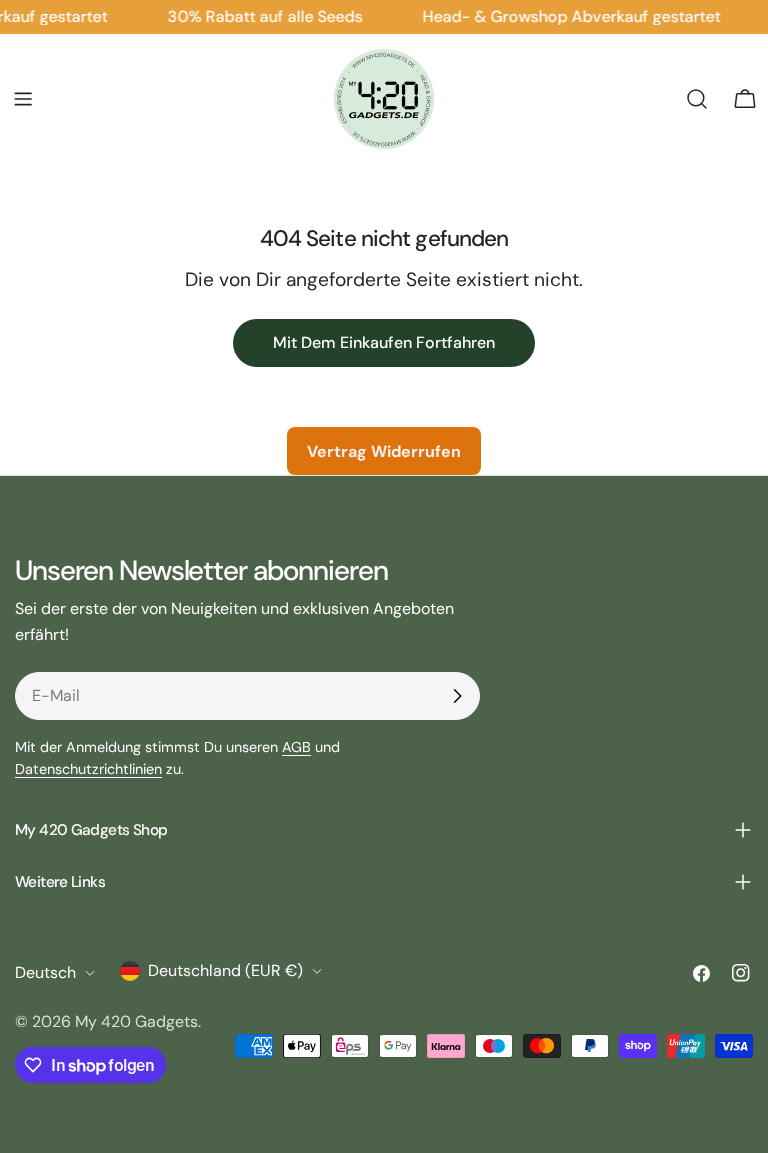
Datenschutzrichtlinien (88, 769)
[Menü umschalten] (23, 99)
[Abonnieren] (457, 696)
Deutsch (45, 972)
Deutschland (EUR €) (225, 970)
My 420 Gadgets (136, 1021)
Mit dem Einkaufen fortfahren (384, 342)
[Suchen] (697, 99)
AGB (296, 747)
